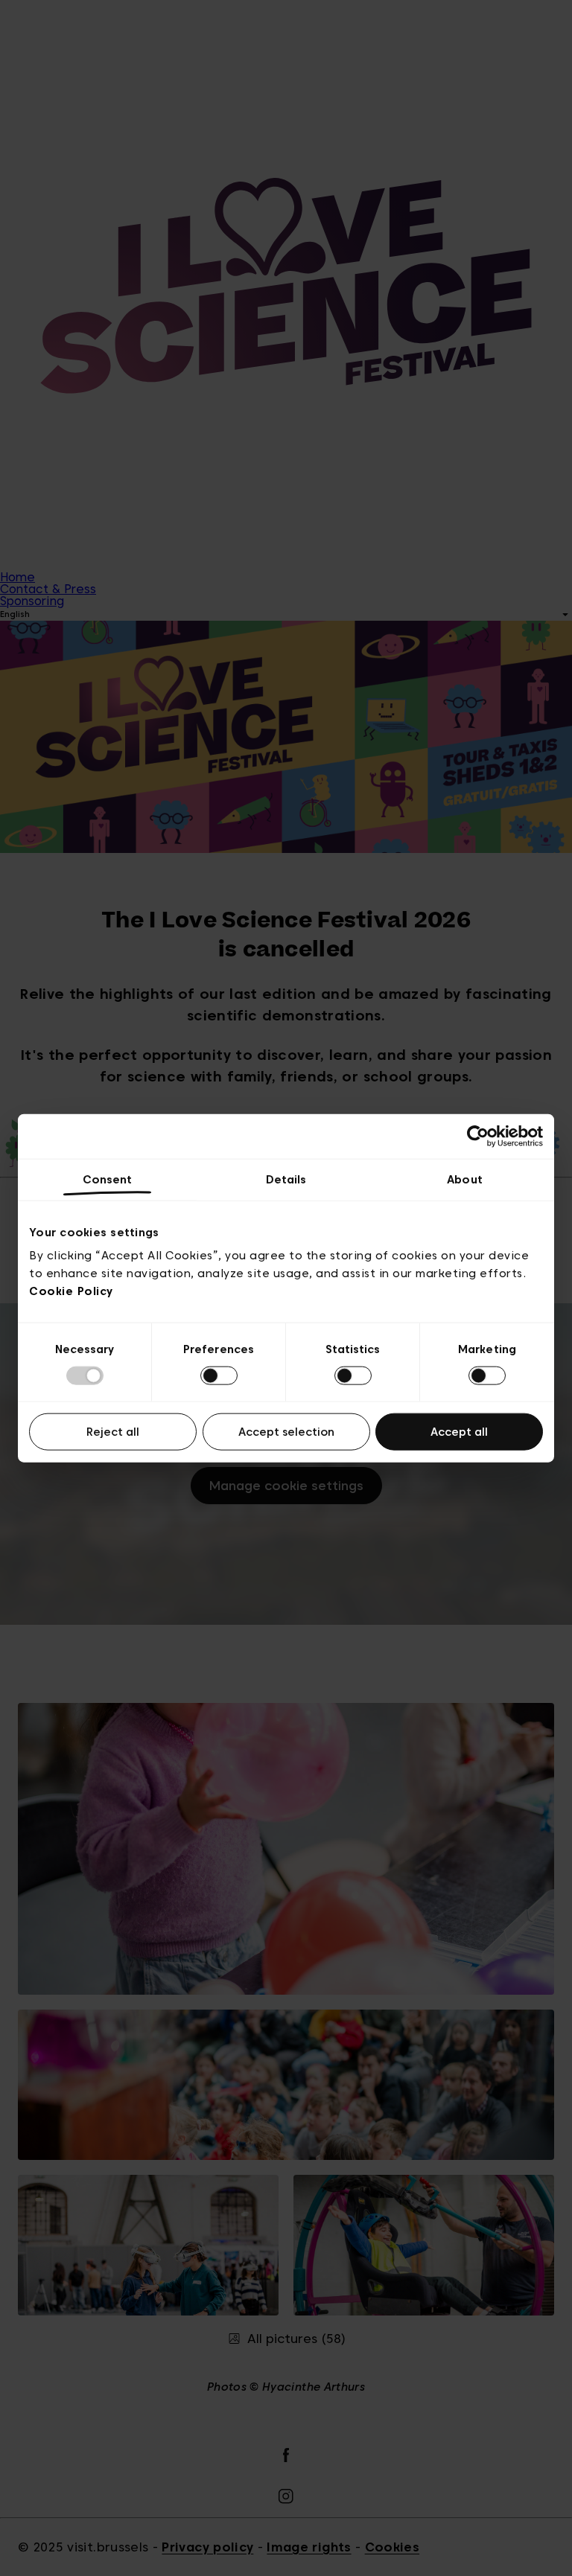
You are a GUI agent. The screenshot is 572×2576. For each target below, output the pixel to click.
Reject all (113, 1432)
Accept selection (286, 1432)
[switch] (219, 1375)
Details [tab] (286, 1179)
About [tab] (465, 1179)
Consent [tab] (108, 1179)
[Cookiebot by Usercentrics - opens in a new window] (478, 1136)
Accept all (459, 1432)
